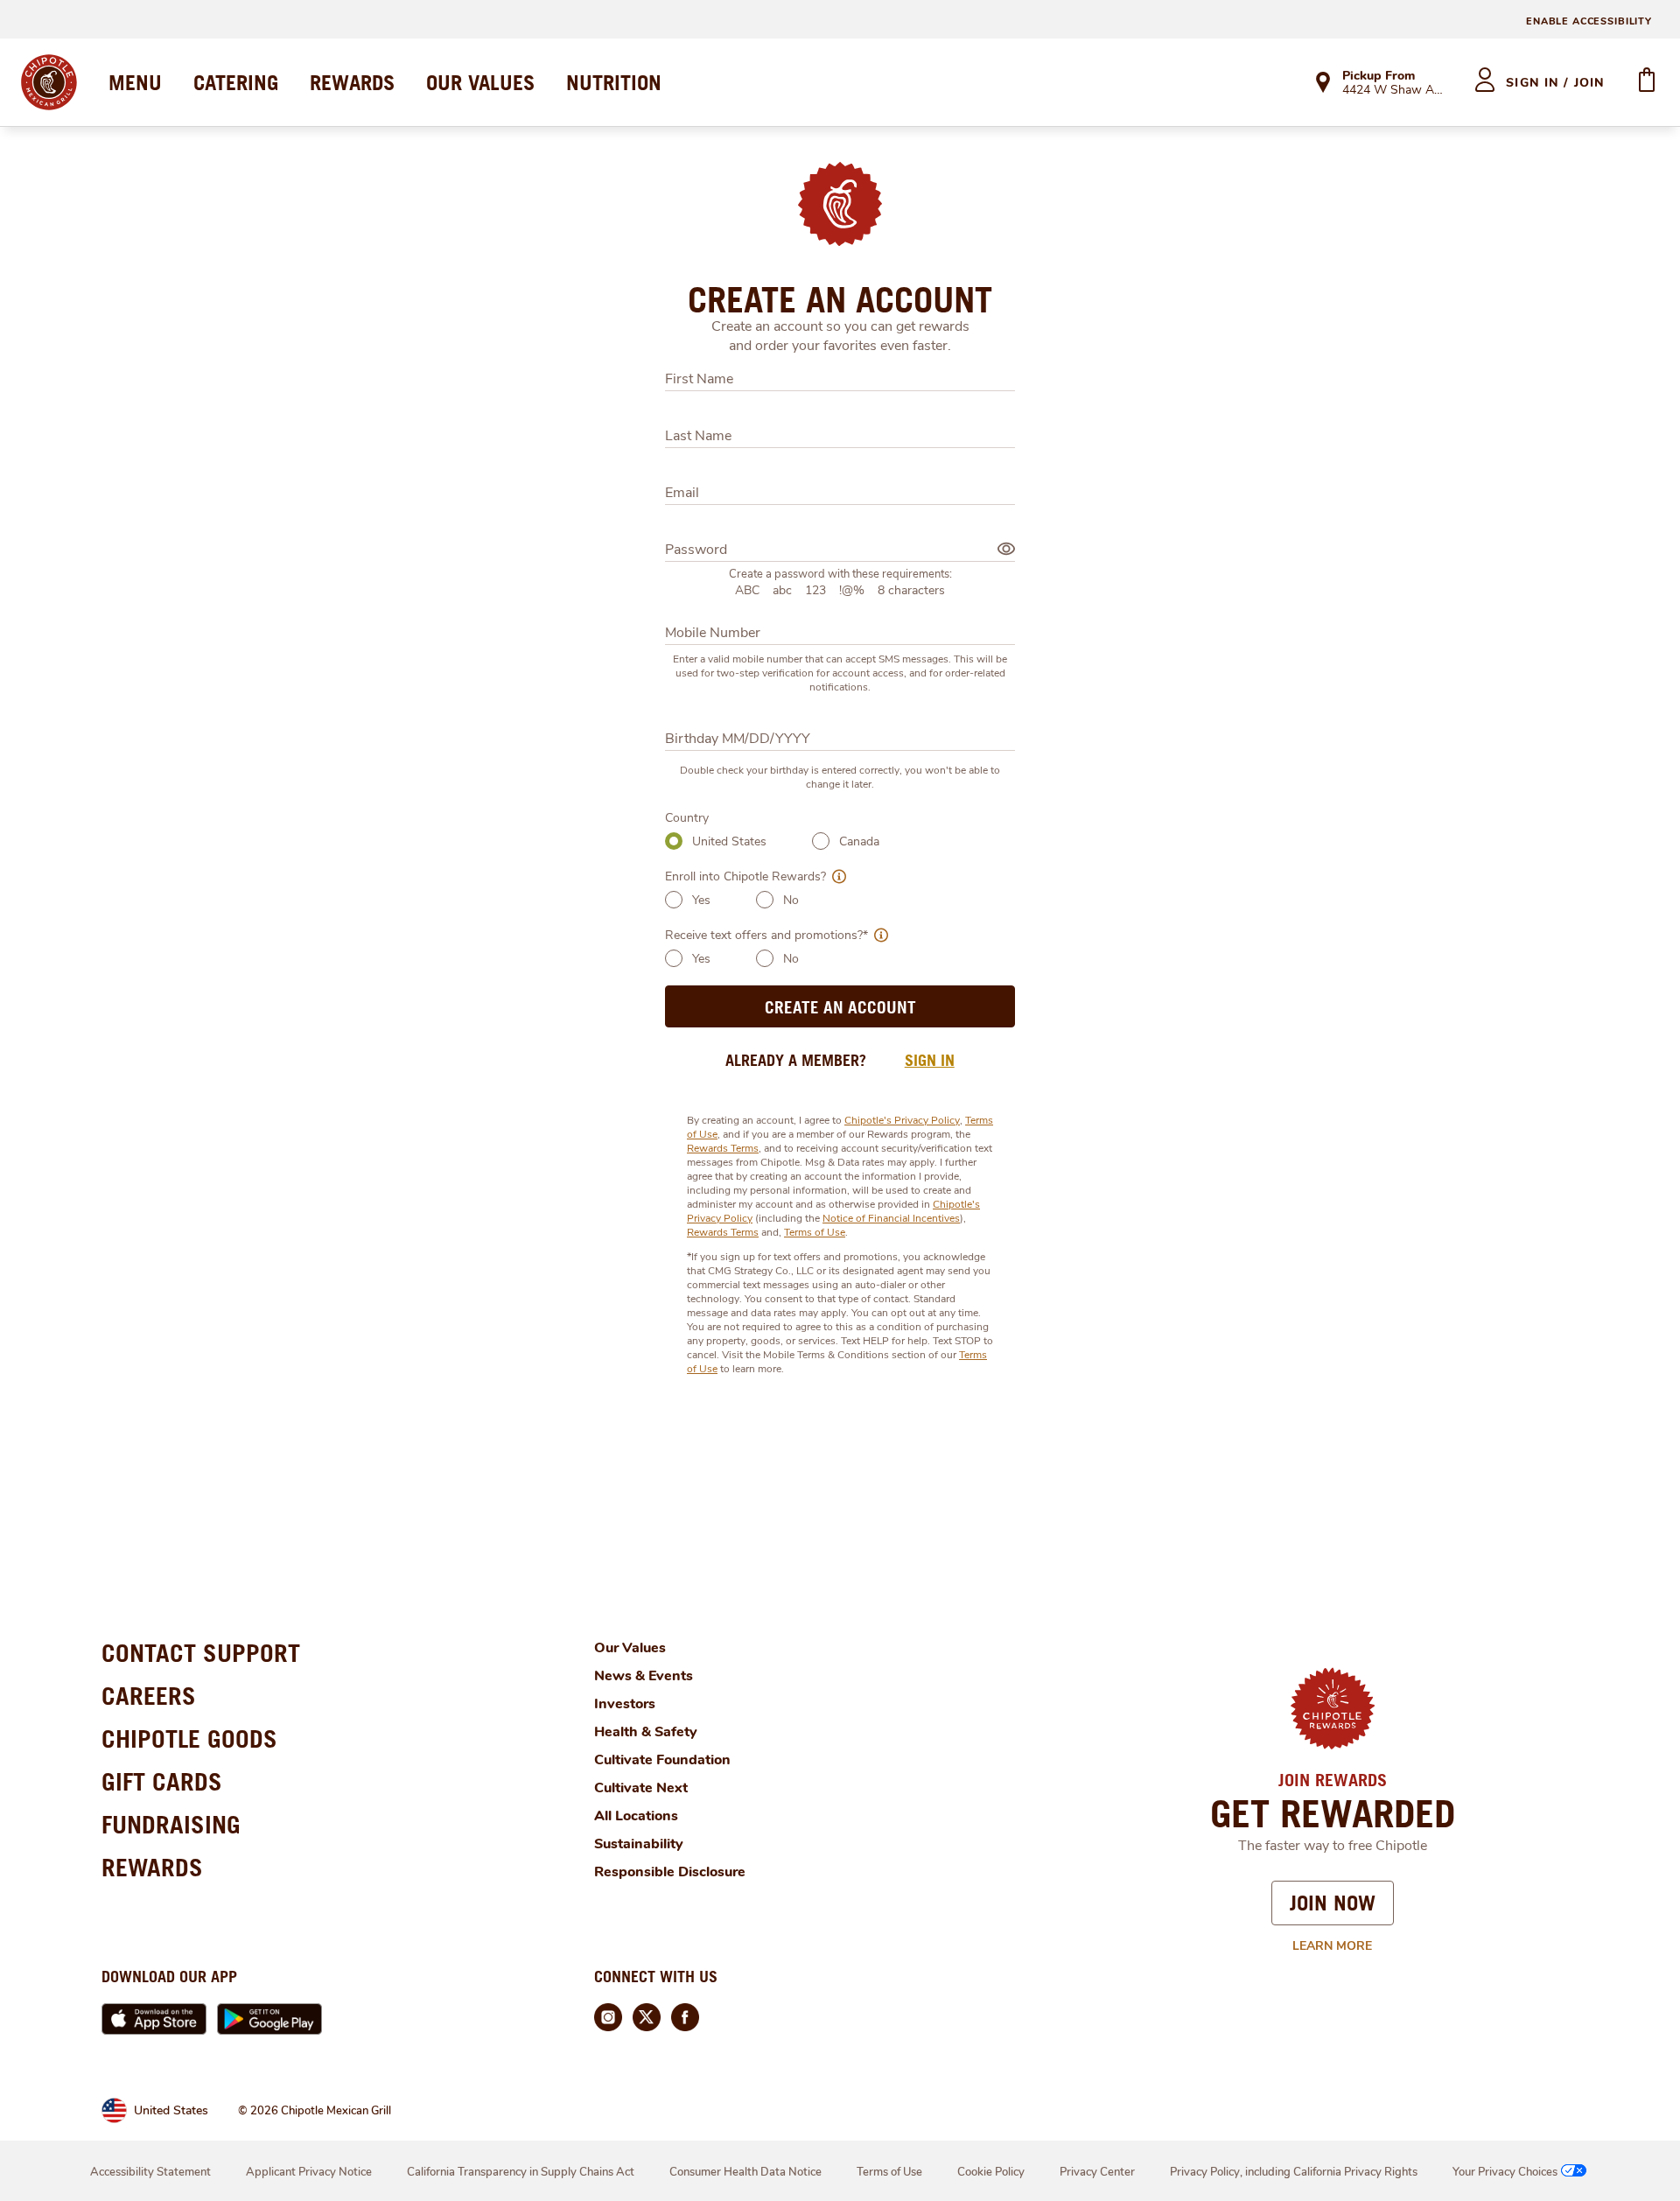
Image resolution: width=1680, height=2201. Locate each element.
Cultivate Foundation (662, 1760)
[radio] (674, 841)
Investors (625, 1704)
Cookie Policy (991, 2172)
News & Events (644, 1676)
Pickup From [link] (1379, 76)
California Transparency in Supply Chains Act (521, 2172)
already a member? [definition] (796, 1060)
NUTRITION (614, 82)
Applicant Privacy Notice (309, 2172)
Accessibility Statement (150, 2172)
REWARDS (352, 82)
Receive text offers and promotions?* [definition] (766, 935)
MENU (135, 82)
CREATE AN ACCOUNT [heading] (840, 299)
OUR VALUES (480, 82)
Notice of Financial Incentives (891, 1218)
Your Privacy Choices (1505, 2172)
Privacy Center (1097, 2172)
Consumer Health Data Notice (745, 2172)
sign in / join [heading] (1555, 83)
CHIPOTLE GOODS (189, 1738)
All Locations (636, 1816)
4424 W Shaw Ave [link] (1393, 91)
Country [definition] (687, 818)
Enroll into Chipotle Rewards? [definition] (745, 876)
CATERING (236, 82)
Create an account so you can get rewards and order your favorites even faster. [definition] (840, 336)
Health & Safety (646, 1732)
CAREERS (149, 1696)
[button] (836, 876)
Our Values (630, 1648)
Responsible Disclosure (670, 1872)
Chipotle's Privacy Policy (902, 1120)
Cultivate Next (641, 1788)
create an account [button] (840, 1007)
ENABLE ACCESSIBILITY (1589, 21)
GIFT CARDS (162, 1781)
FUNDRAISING (171, 1824)
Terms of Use (815, 1232)
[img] (1006, 549)
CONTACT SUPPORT (201, 1653)
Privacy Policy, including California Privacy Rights (1294, 2172)
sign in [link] (930, 1060)
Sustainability (639, 1844)
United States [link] (171, 2110)
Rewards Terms (723, 1148)
